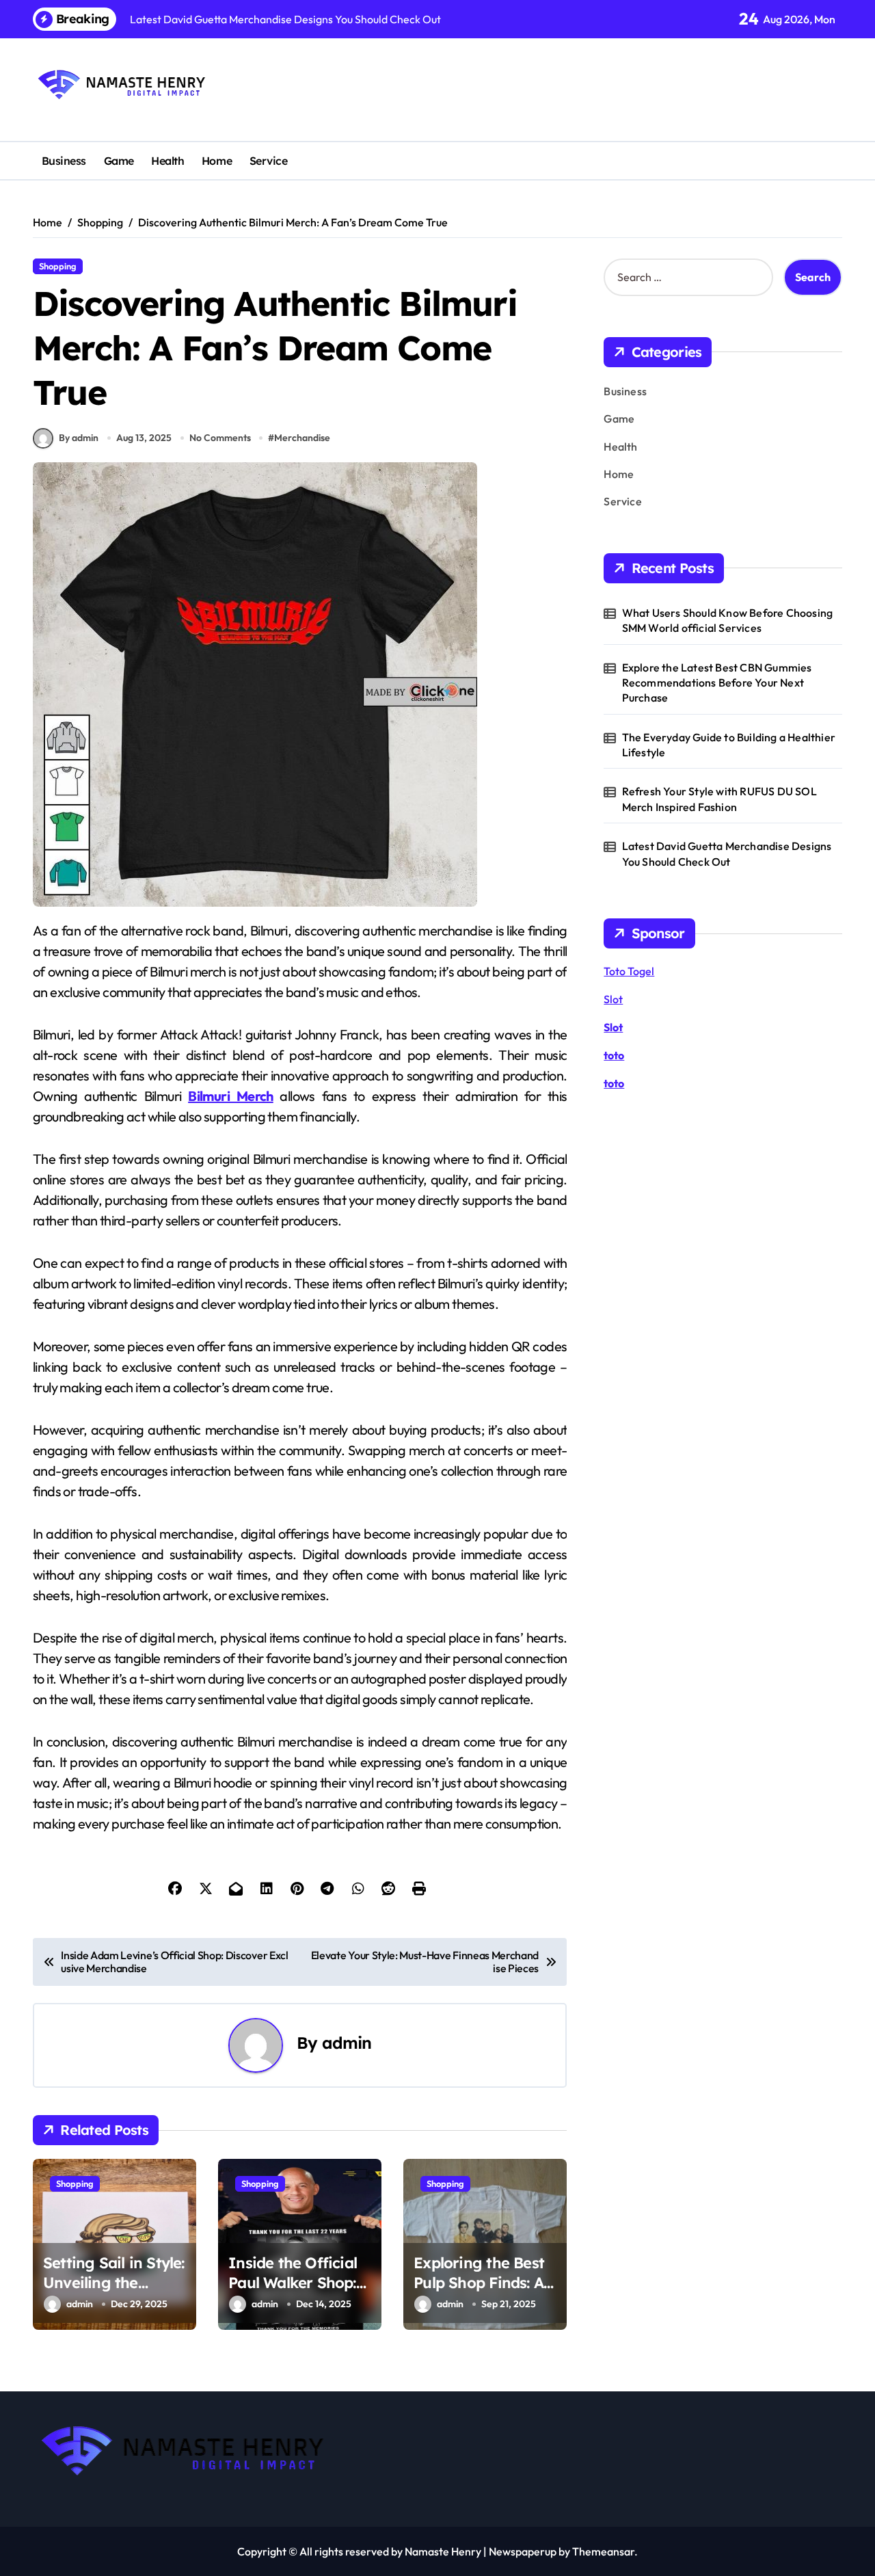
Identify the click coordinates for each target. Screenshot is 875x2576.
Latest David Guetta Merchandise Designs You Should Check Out (727, 853)
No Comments (220, 438)
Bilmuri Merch (231, 1096)
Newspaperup (523, 2551)
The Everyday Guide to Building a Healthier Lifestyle (729, 745)
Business (64, 161)
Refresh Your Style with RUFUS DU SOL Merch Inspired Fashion (719, 799)
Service (269, 161)
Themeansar (603, 2551)
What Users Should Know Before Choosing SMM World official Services (728, 620)
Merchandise (302, 438)
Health (167, 161)
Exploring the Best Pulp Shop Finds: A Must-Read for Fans (483, 2282)
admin (347, 2043)
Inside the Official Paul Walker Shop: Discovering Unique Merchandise (298, 2292)
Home (217, 161)
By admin (79, 438)
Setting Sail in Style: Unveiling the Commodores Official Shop (114, 2292)
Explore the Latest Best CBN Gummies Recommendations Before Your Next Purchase (717, 683)
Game (119, 161)
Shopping (58, 266)
